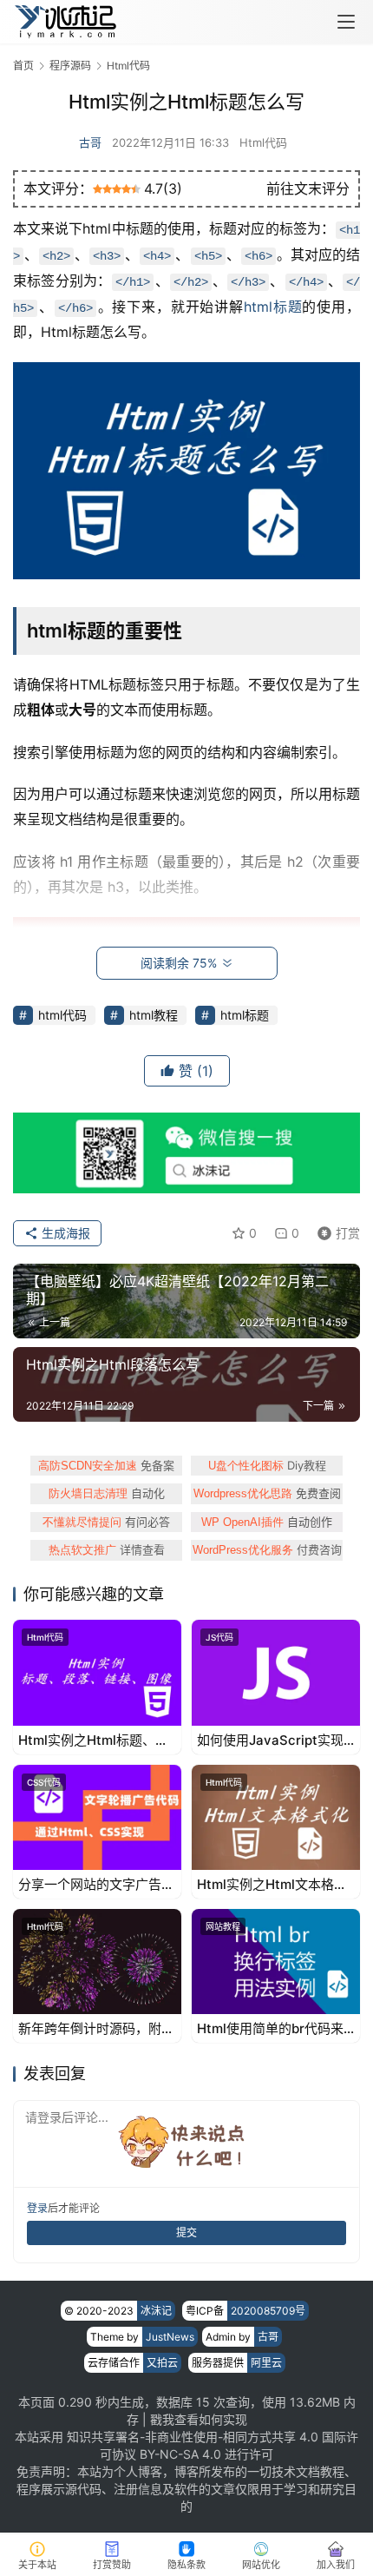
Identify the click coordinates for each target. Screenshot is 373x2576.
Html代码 (263, 142)
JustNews (170, 2337)
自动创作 (267, 1522)
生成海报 (64, 1233)
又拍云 (162, 2363)
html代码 (62, 1015)
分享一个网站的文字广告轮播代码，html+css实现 (96, 1885)
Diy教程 (267, 1465)
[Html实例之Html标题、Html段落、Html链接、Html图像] (97, 1672)
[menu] (346, 22)
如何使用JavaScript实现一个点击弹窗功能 (270, 1740)
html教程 (154, 1015)
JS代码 (219, 1637)
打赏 (335, 1230)
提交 (186, 2233)
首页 (23, 66)
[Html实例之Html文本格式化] (276, 1817)
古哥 (90, 142)
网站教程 (223, 1926)
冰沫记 (156, 2311)
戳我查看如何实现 (199, 2419)
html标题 (273, 307)
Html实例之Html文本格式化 (272, 1885)
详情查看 (107, 1549)
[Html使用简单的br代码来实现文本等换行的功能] (276, 1962)
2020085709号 (268, 2311)
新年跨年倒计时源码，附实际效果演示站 (96, 2029)
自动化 (107, 1493)
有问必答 (106, 1522)
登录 (37, 2208)
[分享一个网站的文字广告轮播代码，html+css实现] (97, 1817)
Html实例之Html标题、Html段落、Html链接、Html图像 (87, 1740)
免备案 (106, 1465)
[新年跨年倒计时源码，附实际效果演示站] (97, 1962)
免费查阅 (267, 1493)
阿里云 (266, 2363)
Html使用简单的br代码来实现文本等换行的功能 (270, 2029)
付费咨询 (267, 1549)
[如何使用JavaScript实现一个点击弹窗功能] (276, 1672)
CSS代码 (44, 1782)
